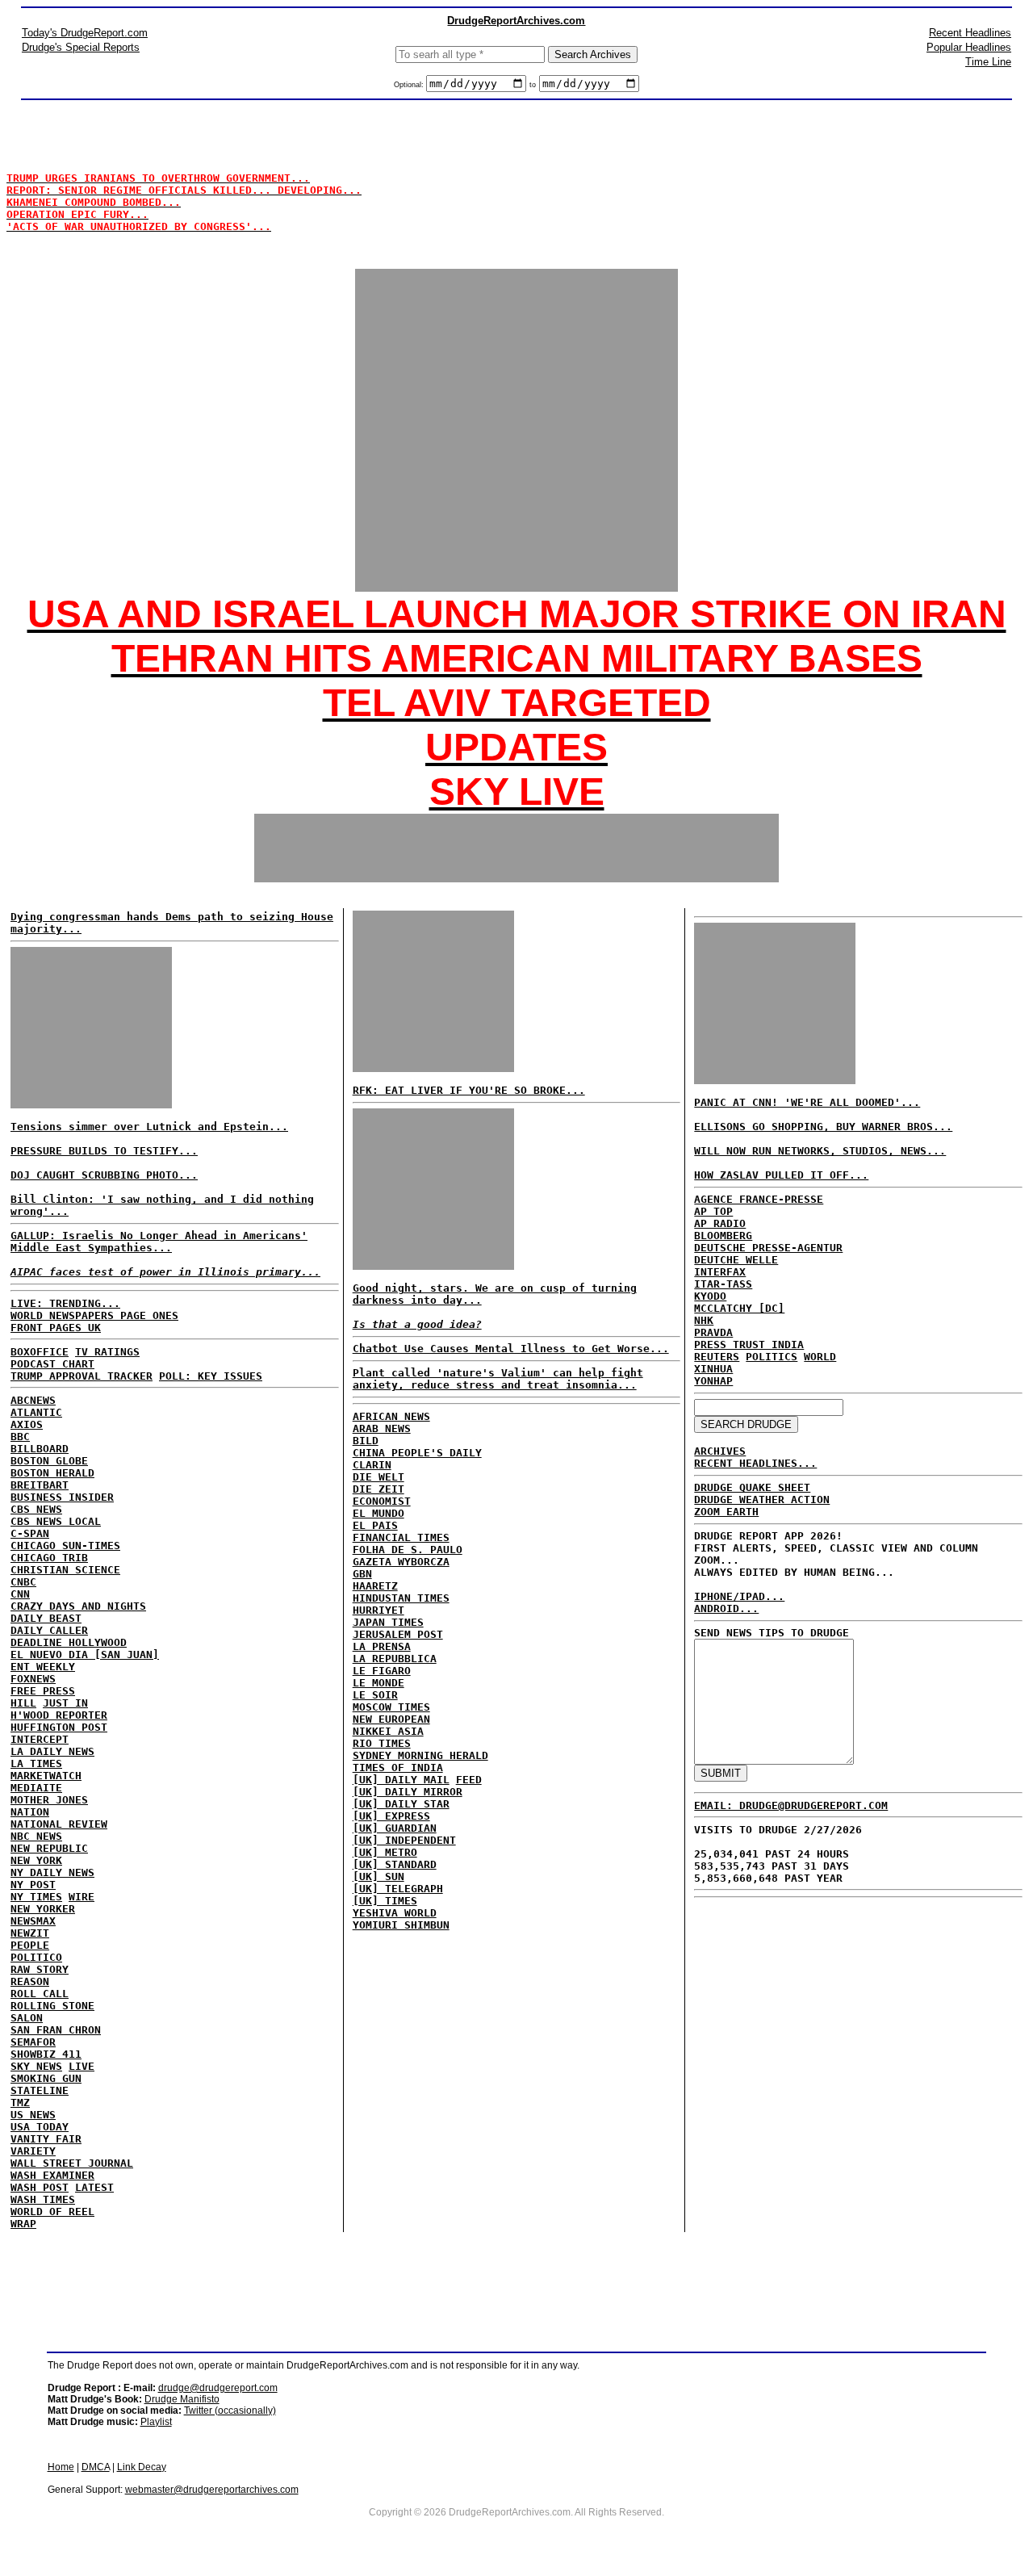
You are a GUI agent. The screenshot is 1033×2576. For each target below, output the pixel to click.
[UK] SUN (378, 1877)
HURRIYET (378, 1610)
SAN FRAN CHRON (56, 2030)
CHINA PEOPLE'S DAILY (417, 1453)
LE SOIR (375, 1695)
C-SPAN (30, 1533)
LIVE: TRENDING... (65, 1303)
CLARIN (372, 1465)
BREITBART (40, 1485)
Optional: (410, 85)
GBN (362, 1574)
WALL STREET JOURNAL (72, 2163)
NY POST (33, 1885)
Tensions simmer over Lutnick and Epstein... (149, 1127)
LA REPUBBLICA (395, 1659)
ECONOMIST (382, 1501)
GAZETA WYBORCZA (401, 1562)
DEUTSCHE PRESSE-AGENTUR (768, 1248)
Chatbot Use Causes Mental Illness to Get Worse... (511, 1349)
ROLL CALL (40, 1994)
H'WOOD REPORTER (59, 1715)
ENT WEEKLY (43, 1667)
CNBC (23, 1582)
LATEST (94, 2187)
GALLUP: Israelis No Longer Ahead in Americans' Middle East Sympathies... (159, 1242)
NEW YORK (36, 1860)
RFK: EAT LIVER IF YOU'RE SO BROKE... (469, 1090)
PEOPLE (30, 1945)
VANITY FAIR (46, 2139)
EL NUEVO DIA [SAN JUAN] (85, 1655)
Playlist (156, 2422)
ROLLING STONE (52, 2006)
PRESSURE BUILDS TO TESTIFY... (104, 1151)
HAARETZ (375, 1586)
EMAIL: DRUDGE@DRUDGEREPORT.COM (791, 1805)
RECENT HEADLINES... (755, 1463)
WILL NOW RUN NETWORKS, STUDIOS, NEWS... (820, 1151)
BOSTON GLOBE (49, 1461)
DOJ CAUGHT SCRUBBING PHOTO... (104, 1175)
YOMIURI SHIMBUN (401, 1925)
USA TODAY (40, 2127)
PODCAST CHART (52, 1364)
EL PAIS (375, 1525)
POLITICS (772, 1357)
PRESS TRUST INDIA (749, 1345)
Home (61, 2467)
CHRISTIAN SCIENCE (65, 1570)
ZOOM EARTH (726, 1512)
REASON (30, 1981)
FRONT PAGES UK (56, 1328)
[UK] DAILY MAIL (401, 1780)
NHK (704, 1320)
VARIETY (33, 2151)
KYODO (710, 1296)
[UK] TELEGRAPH (398, 1889)
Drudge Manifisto (182, 2399)
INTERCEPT (40, 1739)
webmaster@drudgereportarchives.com (212, 2490)
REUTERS (717, 1357)
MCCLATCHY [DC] (739, 1308)
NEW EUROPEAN (391, 1719)
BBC (20, 1437)
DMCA (96, 2467)
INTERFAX (720, 1272)
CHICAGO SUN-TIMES (65, 1546)
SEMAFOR (33, 2042)
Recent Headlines (970, 33)
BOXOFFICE (40, 1352)
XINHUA (713, 1369)
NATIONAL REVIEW (59, 1824)
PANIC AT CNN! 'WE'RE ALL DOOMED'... (807, 1102)
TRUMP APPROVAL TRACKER (82, 1376)
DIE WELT (378, 1477)
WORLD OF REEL (52, 2212)
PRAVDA (713, 1332)
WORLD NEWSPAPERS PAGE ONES (94, 1315)
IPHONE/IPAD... (739, 1596)
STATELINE (40, 2090)
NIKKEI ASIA (388, 1731)
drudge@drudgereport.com (218, 2388)
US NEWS (33, 2115)
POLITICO (36, 1957)
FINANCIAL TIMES (401, 1537)
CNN (20, 1594)
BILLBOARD (40, 1449)
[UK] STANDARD (395, 1864)
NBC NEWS (36, 1836)
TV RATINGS (107, 1352)
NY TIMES (36, 1897)
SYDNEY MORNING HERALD (420, 1755)
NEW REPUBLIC (49, 1848)
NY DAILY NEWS (52, 1872)
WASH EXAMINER (52, 2175)
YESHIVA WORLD (395, 1913)
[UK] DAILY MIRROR (408, 1792)
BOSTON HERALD (52, 1473)
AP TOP (713, 1211)
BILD (366, 1441)
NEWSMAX (33, 1921)
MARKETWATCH (46, 1776)
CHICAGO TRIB (49, 1558)
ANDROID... (726, 1608)
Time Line (988, 62)
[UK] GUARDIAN (395, 1828)
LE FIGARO (382, 1671)
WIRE (82, 1897)
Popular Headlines (969, 47)
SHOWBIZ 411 (46, 2054)
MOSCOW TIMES (391, 1707)
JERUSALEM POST (398, 1634)
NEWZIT (30, 1933)
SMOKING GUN (46, 2078)
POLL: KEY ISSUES (211, 1376)
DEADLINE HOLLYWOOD (69, 1642)
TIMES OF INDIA (398, 1768)
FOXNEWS (33, 1679)
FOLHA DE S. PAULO (408, 1550)
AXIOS (27, 1424)
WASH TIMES (43, 2199)
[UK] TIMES (385, 1901)
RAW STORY (40, 1969)
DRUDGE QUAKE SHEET (752, 1487)
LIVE (82, 2066)
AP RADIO (720, 1223)
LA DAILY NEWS (52, 1751)
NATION (30, 1812)
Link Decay (142, 2467)
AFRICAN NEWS (391, 1416)
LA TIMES (36, 1763)
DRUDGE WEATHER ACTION (762, 1500)
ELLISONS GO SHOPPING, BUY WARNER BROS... (823, 1127)
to (533, 85)
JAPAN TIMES (388, 1622)
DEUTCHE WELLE (736, 1260)
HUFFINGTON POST (59, 1727)
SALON (27, 2018)
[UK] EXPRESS (391, 1816)
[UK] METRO (385, 1852)
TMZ (20, 2103)
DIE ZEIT (378, 1489)
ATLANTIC (36, 1412)
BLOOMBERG (723, 1236)
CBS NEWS (36, 1509)
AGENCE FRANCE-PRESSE (759, 1199)
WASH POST (40, 2187)
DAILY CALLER (49, 1630)
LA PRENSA (382, 1646)
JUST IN (65, 1703)
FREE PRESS (43, 1691)
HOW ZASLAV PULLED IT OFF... (781, 1175)
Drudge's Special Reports (81, 47)
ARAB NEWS (382, 1428)
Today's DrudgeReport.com (85, 33)
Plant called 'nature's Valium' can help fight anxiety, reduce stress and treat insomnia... (498, 1379)
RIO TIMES (382, 1743)
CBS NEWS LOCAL (56, 1521)
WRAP (23, 2224)
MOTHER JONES (49, 1800)
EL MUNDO (378, 1513)
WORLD (820, 1357)
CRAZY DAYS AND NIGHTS (78, 1606)
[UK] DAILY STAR (401, 1804)
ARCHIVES (720, 1451)
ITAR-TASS (723, 1284)
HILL (23, 1703)
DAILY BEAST (46, 1618)
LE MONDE (378, 1683)
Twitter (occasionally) (230, 2411)
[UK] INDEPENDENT (404, 1840)
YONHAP (713, 1381)
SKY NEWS (36, 2066)
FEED (469, 1780)
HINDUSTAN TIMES (401, 1598)
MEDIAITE (36, 1788)
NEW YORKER (43, 1909)
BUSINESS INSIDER (62, 1497)
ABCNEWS (33, 1400)
